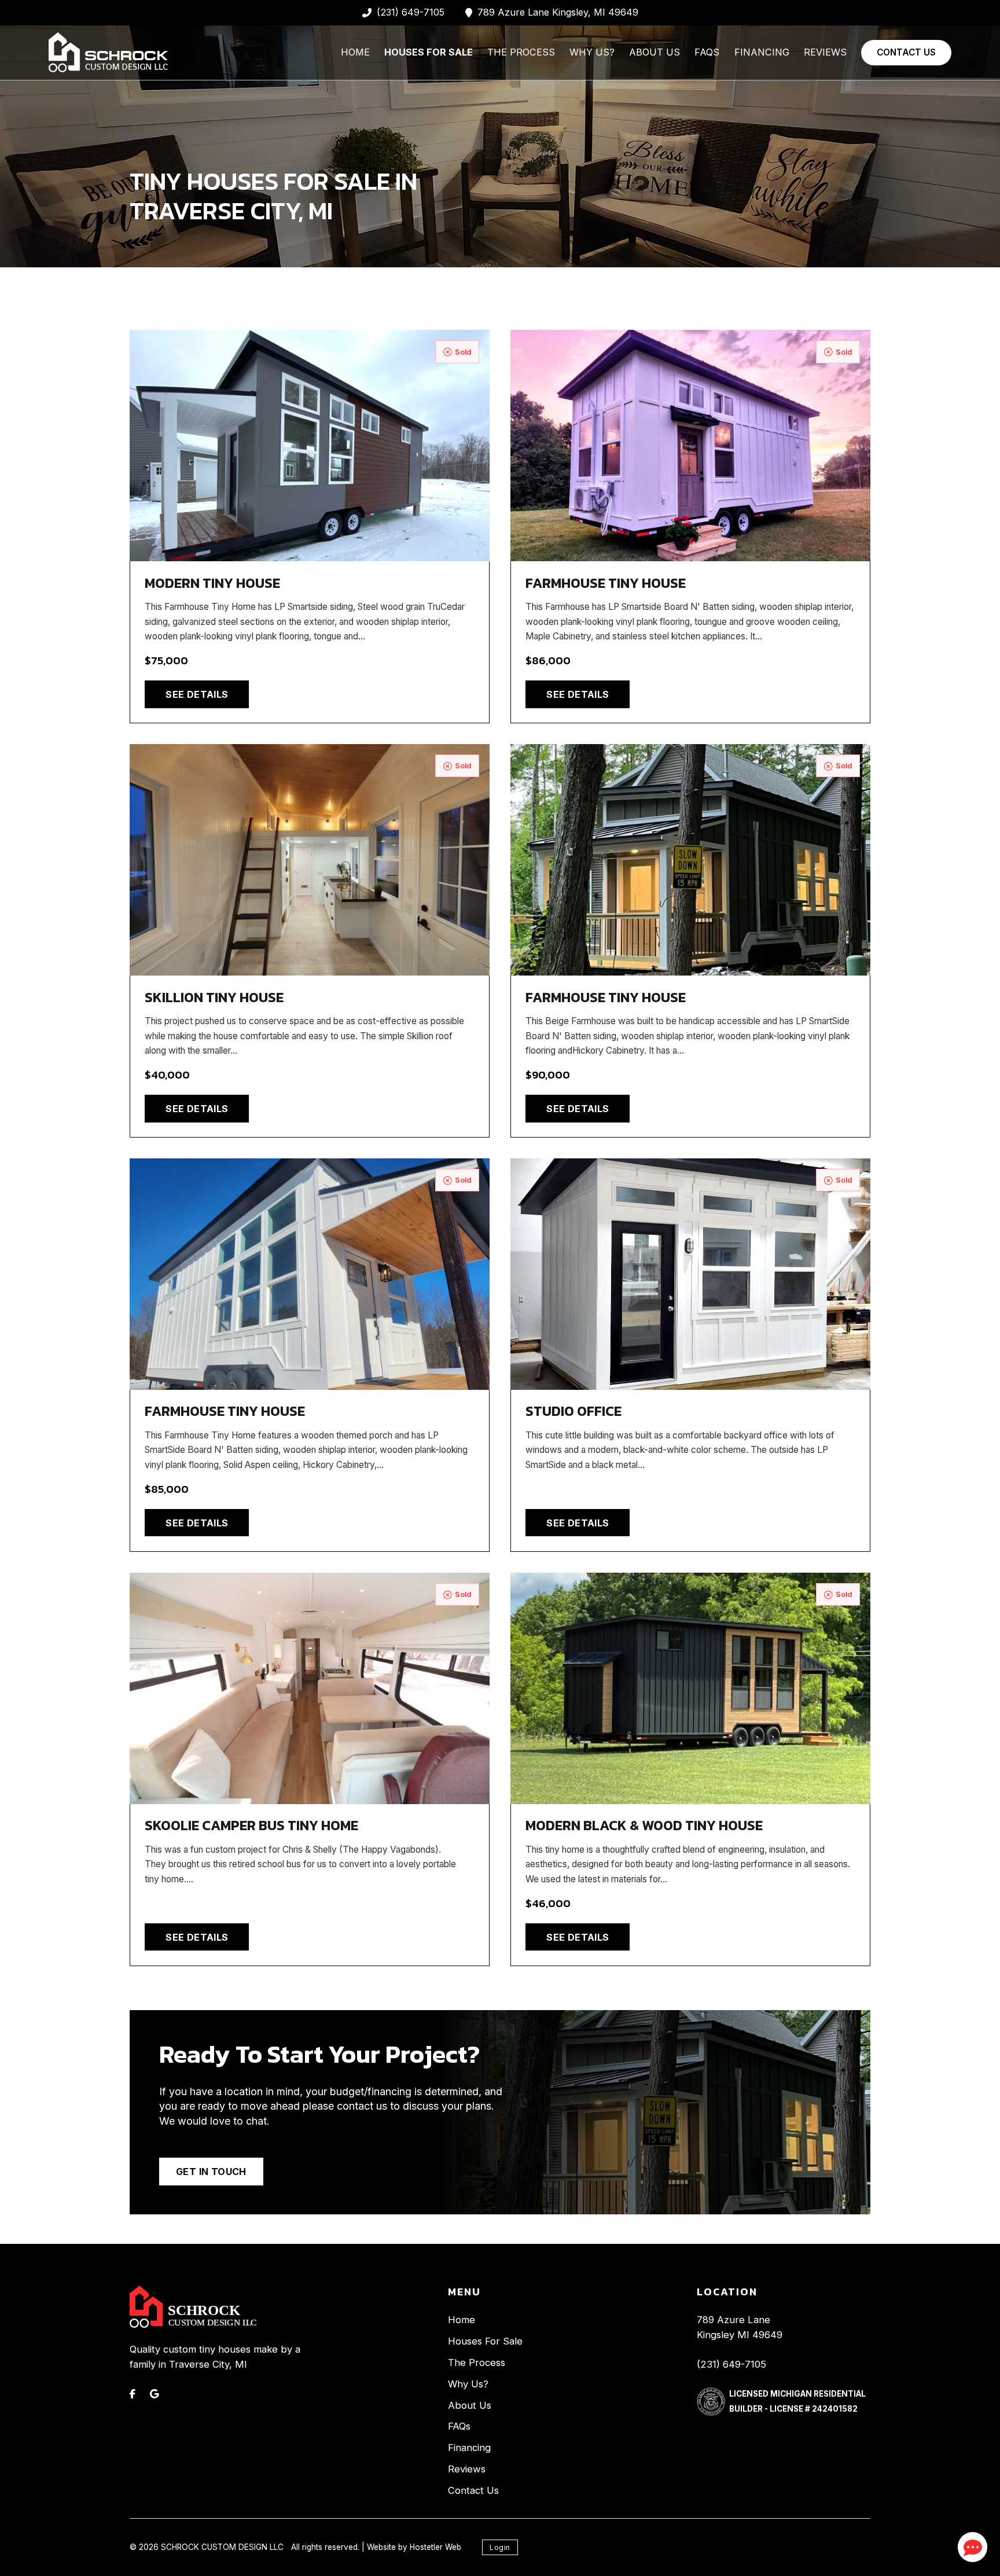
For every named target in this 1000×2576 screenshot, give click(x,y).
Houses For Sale (429, 52)
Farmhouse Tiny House (606, 583)
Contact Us (906, 52)
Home (355, 52)
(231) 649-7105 (731, 2364)
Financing (762, 52)
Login (500, 2547)
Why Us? (592, 52)
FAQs (707, 52)
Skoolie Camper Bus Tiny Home (251, 1825)
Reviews (825, 52)
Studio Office (573, 1411)
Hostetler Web (435, 2547)
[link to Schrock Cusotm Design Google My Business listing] (155, 2394)
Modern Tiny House (212, 583)
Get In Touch (211, 2172)
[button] (973, 2547)
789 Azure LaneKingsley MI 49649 (740, 2327)
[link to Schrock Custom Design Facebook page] (133, 2394)
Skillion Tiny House (214, 997)
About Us (655, 52)
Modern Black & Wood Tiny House (644, 1825)
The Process (521, 52)
